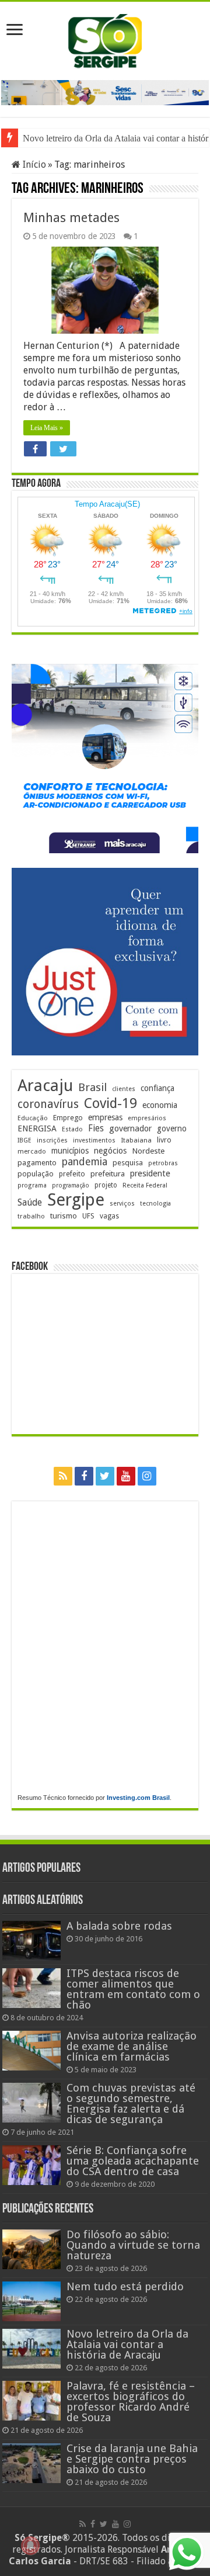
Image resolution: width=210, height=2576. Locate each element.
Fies (96, 1128)
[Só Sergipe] (105, 39)
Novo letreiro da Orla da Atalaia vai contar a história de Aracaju (127, 2344)
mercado (32, 1151)
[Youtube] (126, 1476)
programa (32, 1185)
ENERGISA (37, 1128)
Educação (33, 1118)
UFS (88, 1216)
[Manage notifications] (30, 2546)
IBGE (24, 1140)
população (36, 1174)
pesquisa (128, 1163)
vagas (109, 1216)
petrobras (163, 1163)
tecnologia (155, 1204)
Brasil (92, 1087)
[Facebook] (84, 1476)
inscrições (52, 1140)
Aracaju (45, 1086)
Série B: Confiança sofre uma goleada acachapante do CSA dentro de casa (133, 2161)
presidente (150, 1173)
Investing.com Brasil (138, 1798)
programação (71, 1185)
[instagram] (147, 1476)
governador (130, 1128)
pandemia (85, 1162)
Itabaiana (136, 1140)
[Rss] (63, 1476)
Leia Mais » (47, 428)
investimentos (94, 1140)
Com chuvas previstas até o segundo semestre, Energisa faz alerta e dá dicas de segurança (131, 2104)
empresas (105, 1117)
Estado (72, 1129)
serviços (122, 1204)
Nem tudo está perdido (125, 2286)
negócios (110, 1151)
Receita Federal (145, 1185)
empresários (147, 1118)
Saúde (30, 1202)
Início (33, 165)
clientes (124, 1089)
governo (172, 1128)
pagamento (37, 1163)
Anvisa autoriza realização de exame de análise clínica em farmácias (132, 2046)
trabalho (31, 1216)
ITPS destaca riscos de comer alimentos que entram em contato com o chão (133, 1989)
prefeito (72, 1174)
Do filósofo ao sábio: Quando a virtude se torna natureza (133, 2245)
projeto (106, 1185)
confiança (157, 1088)
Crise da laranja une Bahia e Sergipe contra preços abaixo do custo (132, 2459)
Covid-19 (111, 1103)
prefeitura (108, 1173)
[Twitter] (105, 1476)
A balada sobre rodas (119, 1926)
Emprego (68, 1118)
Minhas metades (71, 218)
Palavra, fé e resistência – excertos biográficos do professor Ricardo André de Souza (131, 2402)
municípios (70, 1151)
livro (164, 1140)
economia (160, 1105)
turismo (64, 1216)
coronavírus (48, 1104)
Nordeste (148, 1151)
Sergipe (76, 1200)
